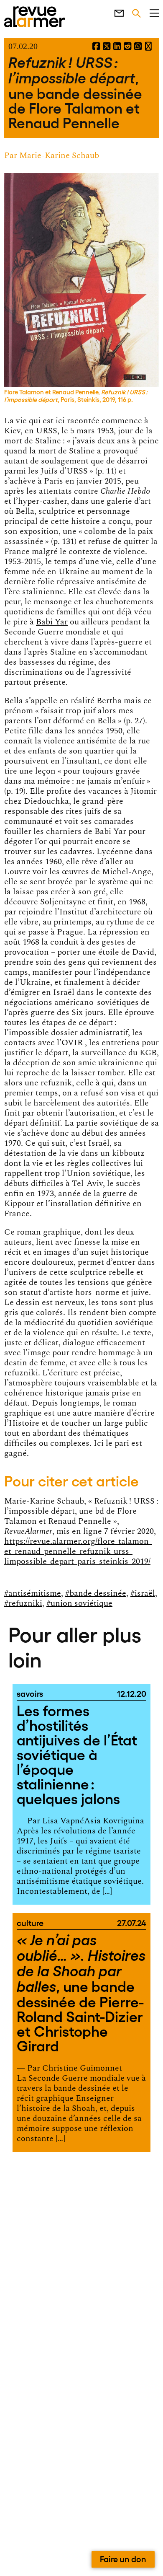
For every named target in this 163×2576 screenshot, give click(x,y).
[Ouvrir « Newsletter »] (115, 12)
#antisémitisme (33, 1593)
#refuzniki (23, 1603)
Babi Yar (52, 622)
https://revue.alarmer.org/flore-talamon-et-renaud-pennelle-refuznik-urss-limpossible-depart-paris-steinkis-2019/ (78, 1551)
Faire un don (123, 2558)
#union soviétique (79, 1603)
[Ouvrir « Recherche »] (132, 12)
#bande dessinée (96, 1593)
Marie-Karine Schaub (59, 155)
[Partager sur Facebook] (96, 47)
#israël (143, 1593)
